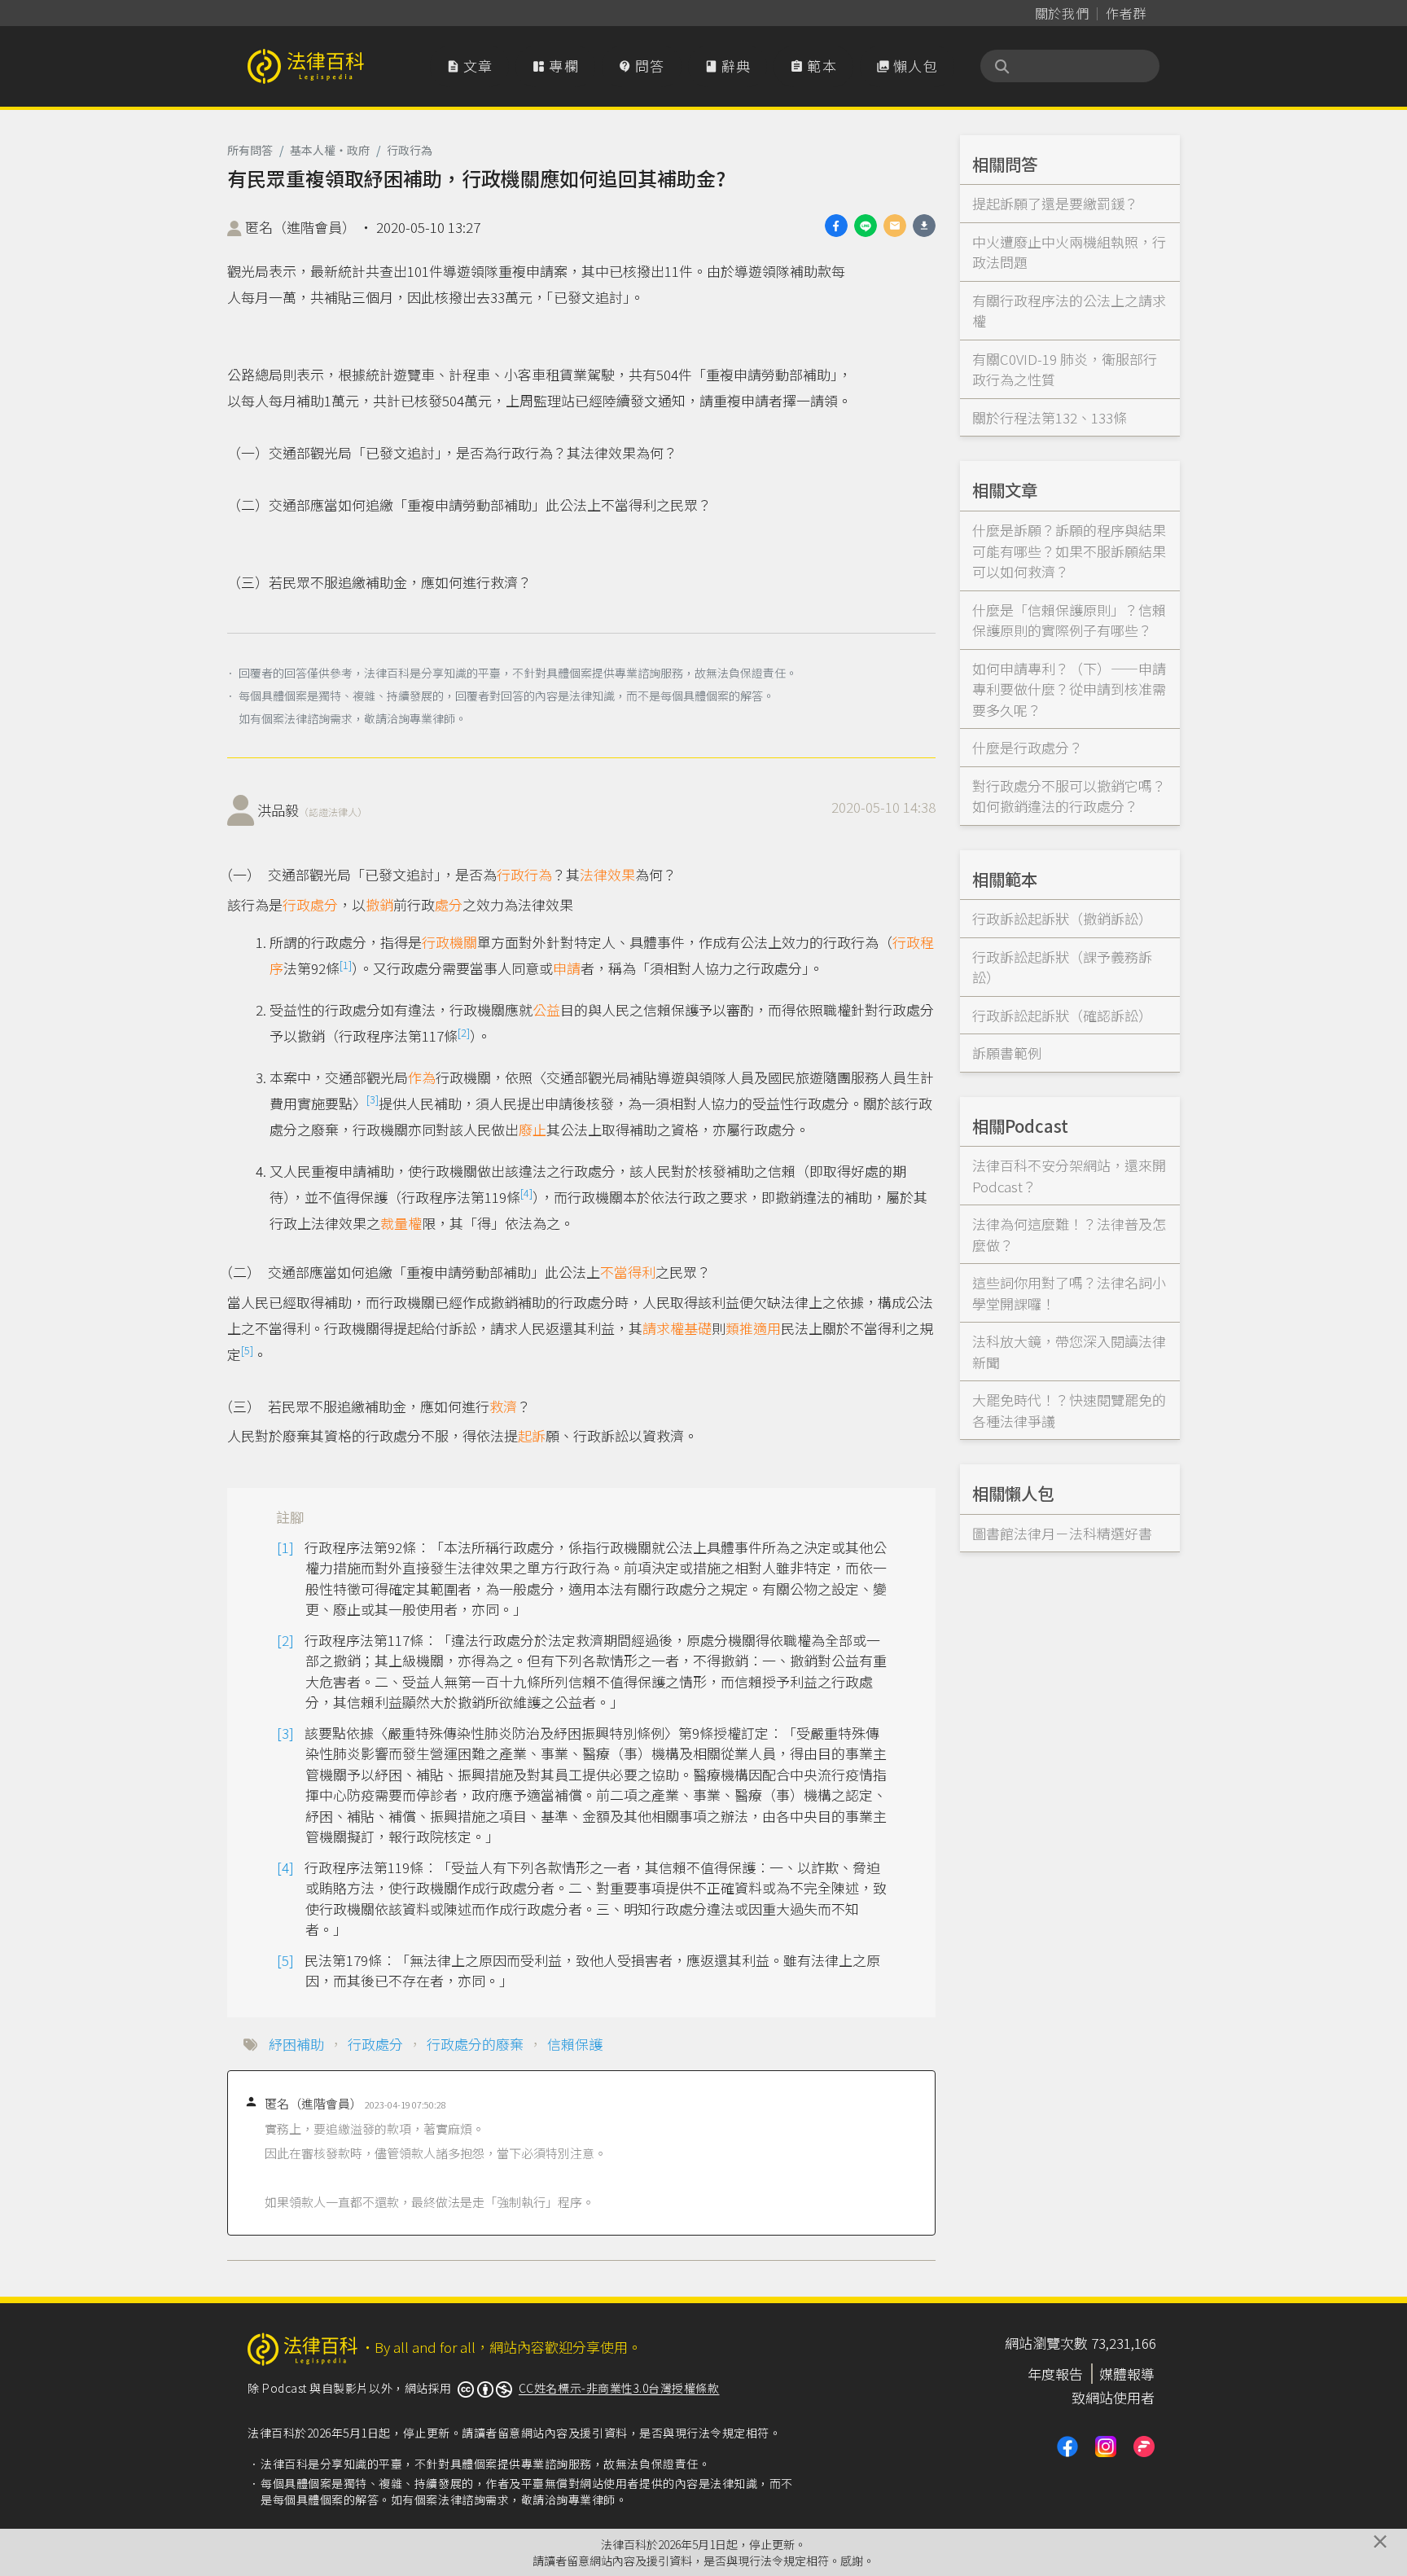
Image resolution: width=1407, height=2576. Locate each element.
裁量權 (401, 1223)
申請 (567, 968)
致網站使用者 (1113, 2397)
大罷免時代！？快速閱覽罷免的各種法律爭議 (1069, 1410)
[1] (346, 965)
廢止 (533, 1129)
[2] (464, 1032)
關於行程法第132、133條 (1050, 417)
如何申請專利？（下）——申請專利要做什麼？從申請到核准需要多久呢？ (1069, 689)
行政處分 (310, 904)
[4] (526, 1193)
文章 (470, 66)
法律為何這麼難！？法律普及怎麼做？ (1069, 1234)
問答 (642, 66)
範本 (813, 66)
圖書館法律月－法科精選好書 (1062, 1533)
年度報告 (1055, 2374)
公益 (546, 1009)
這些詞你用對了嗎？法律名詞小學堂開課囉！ (1069, 1293)
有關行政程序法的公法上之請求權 (1069, 311)
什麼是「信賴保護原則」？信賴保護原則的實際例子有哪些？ (1069, 620)
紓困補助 (296, 2044)
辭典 (728, 66)
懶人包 (907, 66)
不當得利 (628, 1272)
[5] (247, 1350)
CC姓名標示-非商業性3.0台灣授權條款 (619, 2388)
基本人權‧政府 (330, 150)
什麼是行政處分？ (1028, 747)
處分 (449, 904)
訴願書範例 (1007, 1053)
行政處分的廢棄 (475, 2044)
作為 (422, 1077)
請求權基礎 (677, 1328)
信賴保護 (575, 2044)
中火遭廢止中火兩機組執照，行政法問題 (1069, 252)
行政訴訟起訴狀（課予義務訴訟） (1062, 967)
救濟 (503, 1406)
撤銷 (379, 904)
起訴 (532, 1435)
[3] (373, 1099)
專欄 (555, 66)
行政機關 (449, 942)
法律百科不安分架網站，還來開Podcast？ (1069, 1176)
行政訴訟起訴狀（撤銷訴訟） (1062, 918)
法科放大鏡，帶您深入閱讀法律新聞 (1069, 1352)
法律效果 (607, 874)
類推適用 (753, 1328)
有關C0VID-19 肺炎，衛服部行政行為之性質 (1065, 369)
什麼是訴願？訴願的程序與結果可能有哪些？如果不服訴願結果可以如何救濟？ (1069, 551)
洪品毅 (312, 810)
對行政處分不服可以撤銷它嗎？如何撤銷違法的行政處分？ (1069, 796)
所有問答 (250, 150)
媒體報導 (1127, 2374)
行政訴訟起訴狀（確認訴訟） (1062, 1015)
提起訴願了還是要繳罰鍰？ (1055, 203)
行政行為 (410, 150)
